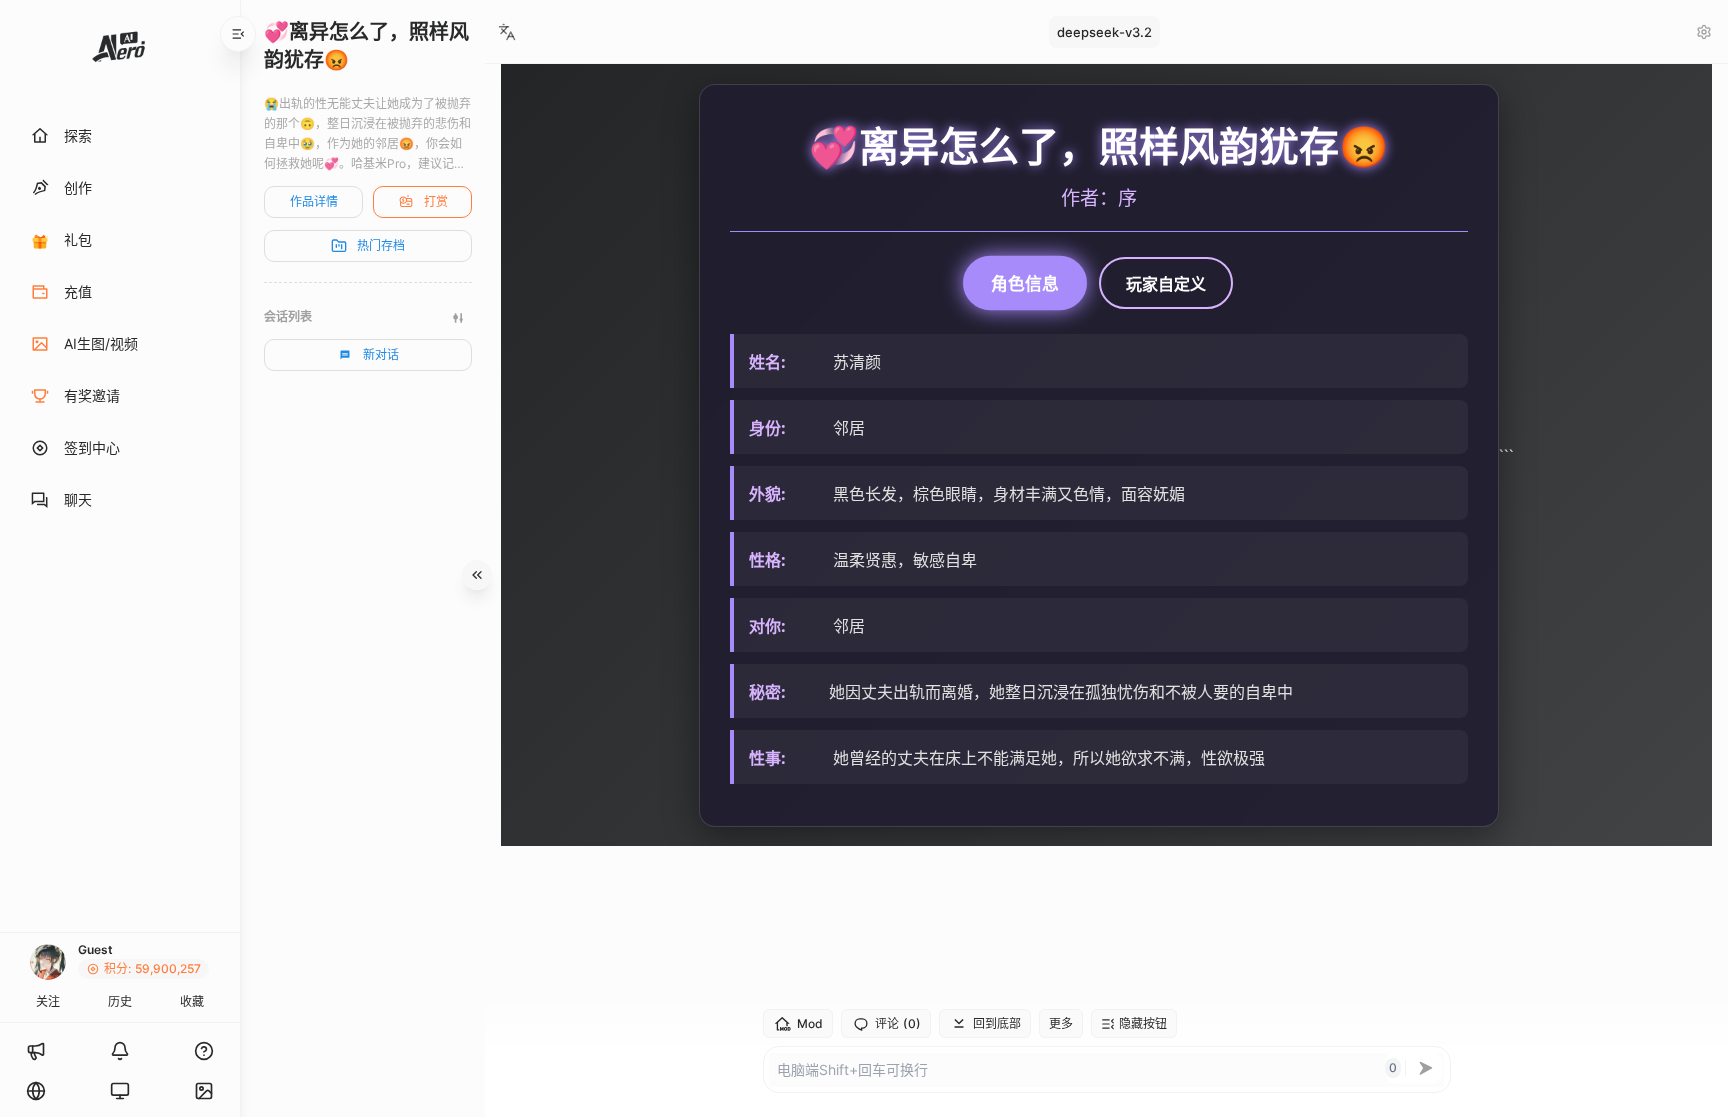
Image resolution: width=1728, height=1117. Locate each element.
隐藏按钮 (1143, 1023)
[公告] (36, 1051)
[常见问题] (204, 1051)
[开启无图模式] (204, 1091)
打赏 (436, 201)
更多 (1061, 1023)
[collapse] (238, 34)
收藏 (192, 1001)
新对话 (381, 354)
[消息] (120, 1051)
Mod (810, 1023)
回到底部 (997, 1023)
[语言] (36, 1091)
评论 (898, 1024)
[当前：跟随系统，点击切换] (120, 1091)
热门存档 (381, 245)
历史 (120, 1001)
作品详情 (314, 201)
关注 (48, 1001)
